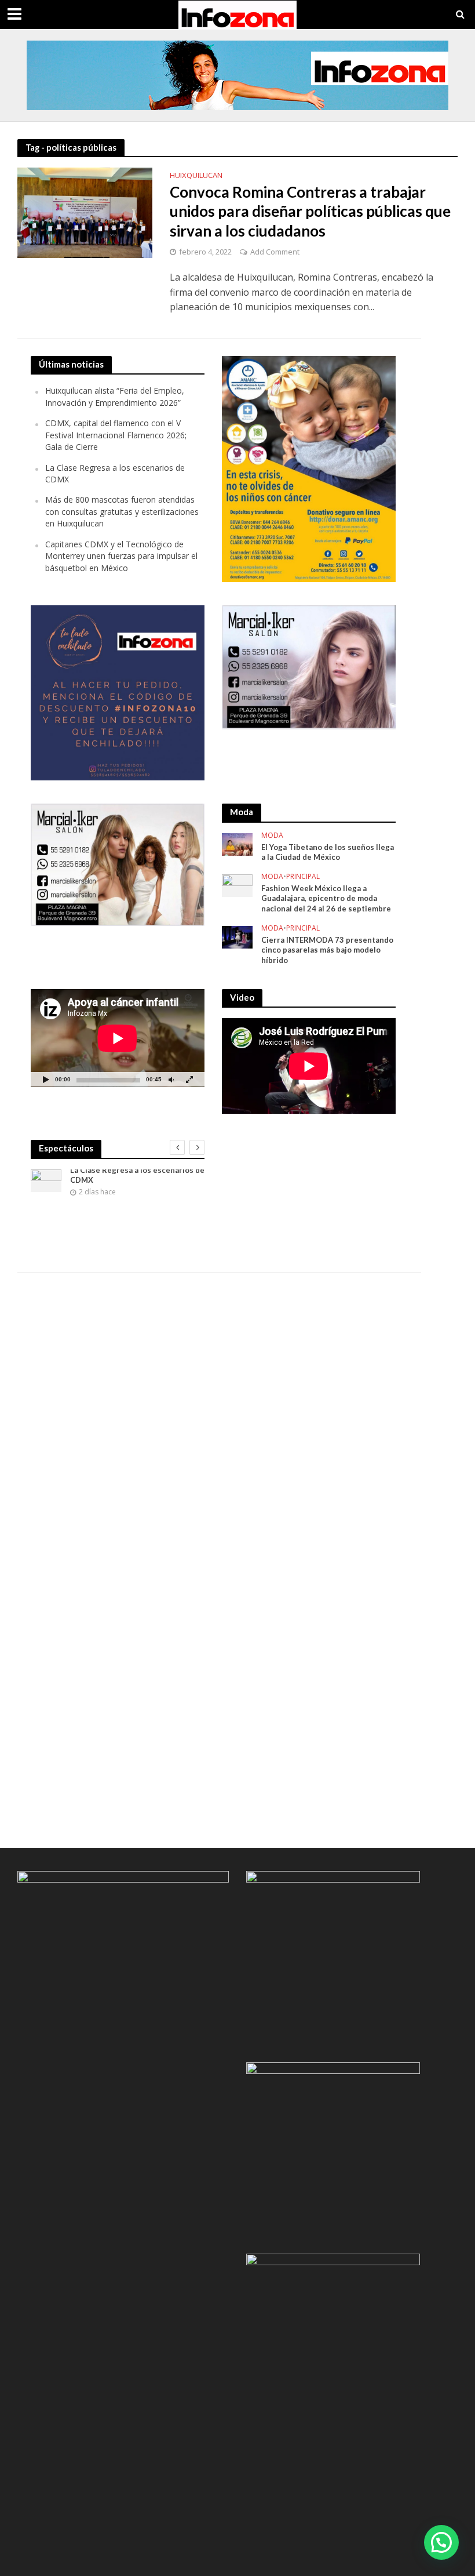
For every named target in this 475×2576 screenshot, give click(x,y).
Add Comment (275, 252)
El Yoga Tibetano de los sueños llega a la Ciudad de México (328, 852)
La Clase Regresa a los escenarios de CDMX (137, 1175)
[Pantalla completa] (189, 1079)
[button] (441, 2542)
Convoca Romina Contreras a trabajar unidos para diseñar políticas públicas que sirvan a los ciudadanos (310, 211)
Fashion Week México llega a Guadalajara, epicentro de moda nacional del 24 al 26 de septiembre (326, 898)
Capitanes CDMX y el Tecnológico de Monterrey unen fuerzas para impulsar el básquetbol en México (121, 556)
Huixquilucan (196, 176)
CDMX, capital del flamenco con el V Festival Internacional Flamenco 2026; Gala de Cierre (116, 435)
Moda (272, 836)
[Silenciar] (171, 1079)
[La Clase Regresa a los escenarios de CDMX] (46, 1181)
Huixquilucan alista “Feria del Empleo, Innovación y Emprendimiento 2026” (115, 396)
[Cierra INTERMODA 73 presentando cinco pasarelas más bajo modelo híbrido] (237, 936)
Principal (303, 877)
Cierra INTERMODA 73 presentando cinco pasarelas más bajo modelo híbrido (327, 950)
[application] (118, 1038)
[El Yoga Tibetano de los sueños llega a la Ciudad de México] (237, 843)
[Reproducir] (46, 1079)
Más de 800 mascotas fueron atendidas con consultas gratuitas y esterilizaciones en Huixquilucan (122, 511)
